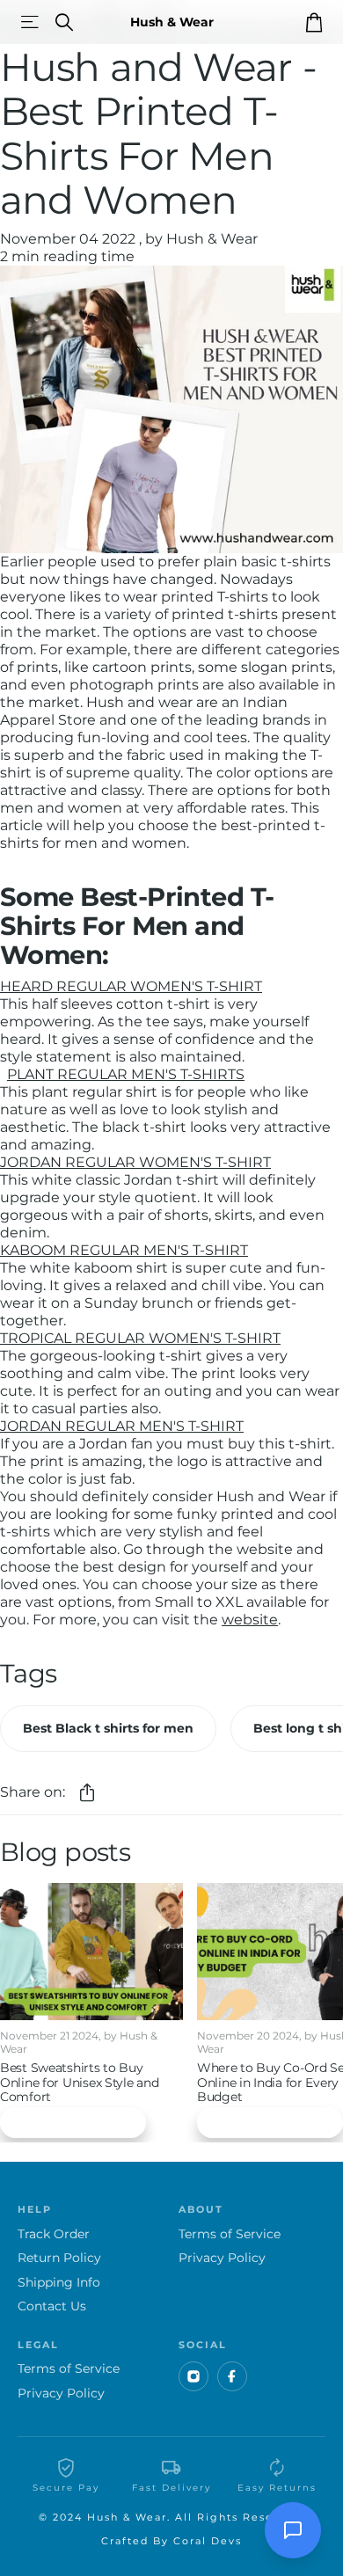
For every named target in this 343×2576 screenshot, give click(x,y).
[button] (87, 1793)
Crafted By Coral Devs (171, 2541)
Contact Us (52, 2306)
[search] (64, 22)
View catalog (31, 22)
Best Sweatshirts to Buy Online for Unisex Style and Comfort (79, 2083)
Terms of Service (230, 2234)
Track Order (54, 2234)
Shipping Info (59, 2283)
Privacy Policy (222, 2258)
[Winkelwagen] (314, 22)
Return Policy (59, 2258)
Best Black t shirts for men (108, 1728)
